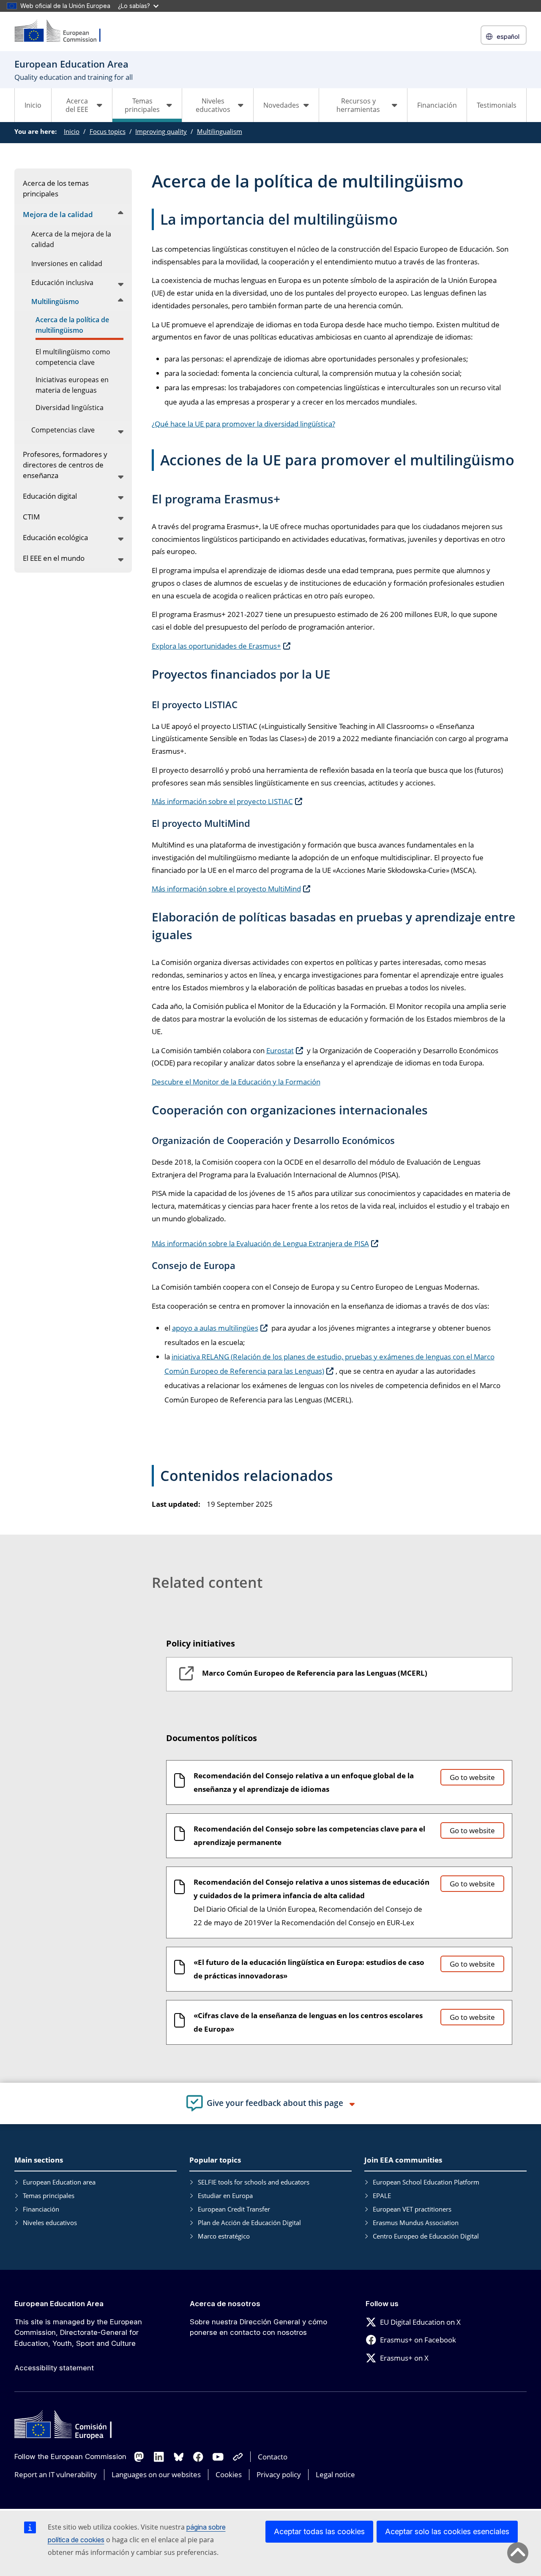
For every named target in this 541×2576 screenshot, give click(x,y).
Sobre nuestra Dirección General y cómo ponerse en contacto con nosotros (258, 2327)
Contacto (273, 2457)
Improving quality (161, 131)
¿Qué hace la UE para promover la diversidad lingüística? (243, 424)
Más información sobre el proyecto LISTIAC (222, 801)
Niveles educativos (50, 2223)
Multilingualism (220, 131)
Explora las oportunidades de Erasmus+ (216, 646)
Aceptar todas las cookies (319, 2531)
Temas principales (49, 2196)
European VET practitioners (412, 2209)
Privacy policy (279, 2474)
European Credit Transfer (234, 2209)
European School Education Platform (426, 2182)
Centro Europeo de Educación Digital (426, 2236)
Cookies (229, 2474)
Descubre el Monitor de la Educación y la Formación (236, 1082)
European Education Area (59, 2304)
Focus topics (108, 131)
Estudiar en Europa (225, 2196)
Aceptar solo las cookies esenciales (447, 2531)
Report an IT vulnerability (56, 2474)
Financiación (437, 105)
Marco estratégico (224, 2236)
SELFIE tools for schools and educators (254, 2182)
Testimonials (497, 105)
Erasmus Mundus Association (416, 2223)
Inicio (33, 105)
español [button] (508, 37)
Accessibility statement (54, 2368)
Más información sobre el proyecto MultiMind (226, 889)
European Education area (59, 2182)
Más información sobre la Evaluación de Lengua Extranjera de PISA (260, 1243)
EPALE (382, 2196)
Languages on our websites (156, 2474)
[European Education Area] (63, 31)
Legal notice (335, 2474)
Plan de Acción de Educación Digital (249, 2223)
